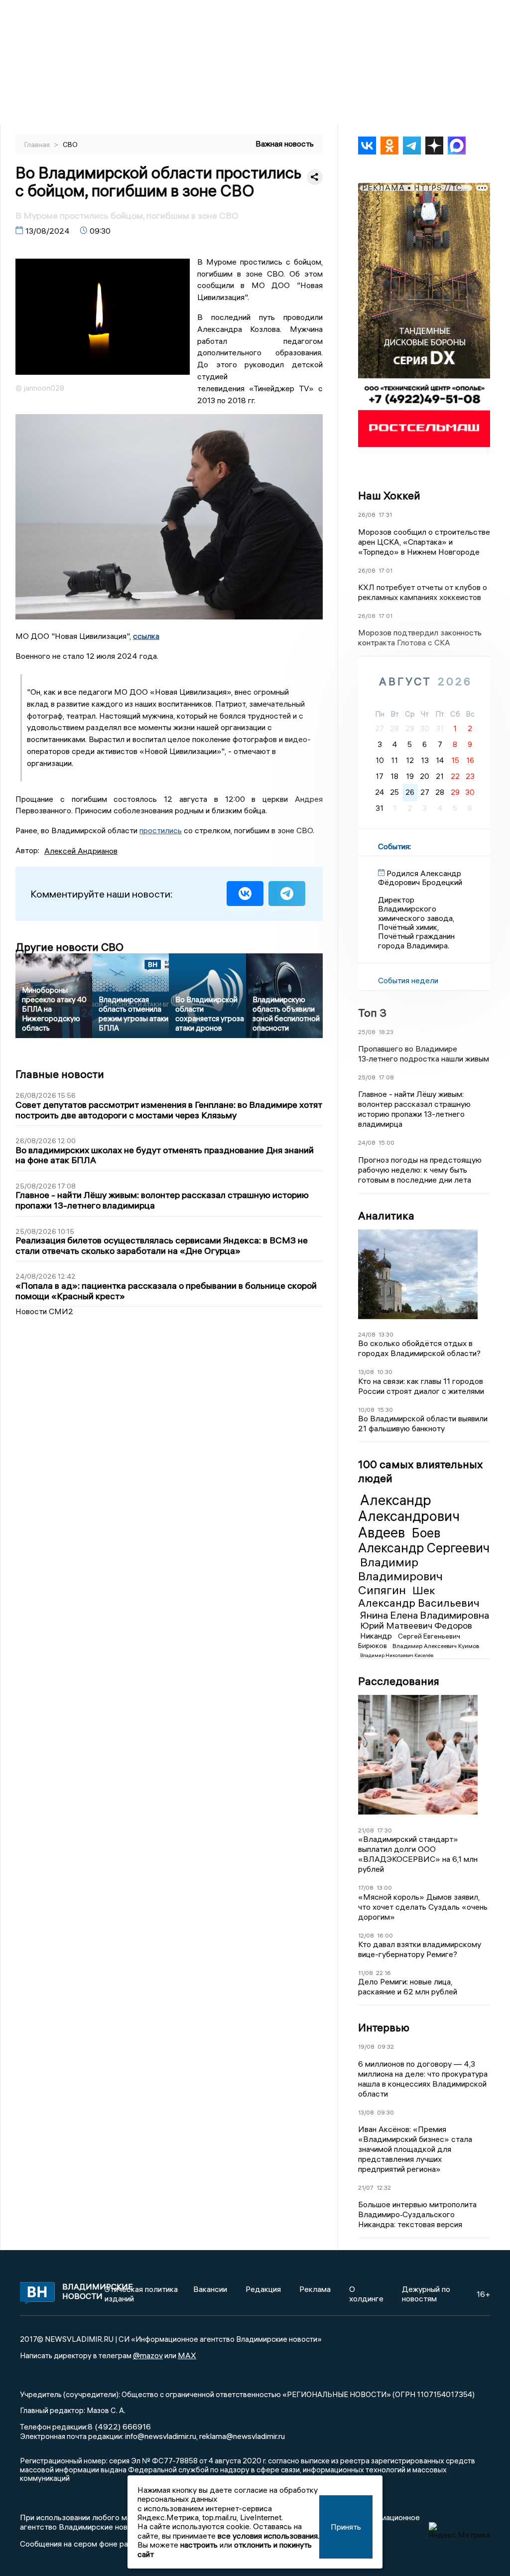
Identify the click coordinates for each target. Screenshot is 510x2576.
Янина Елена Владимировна (425, 1615)
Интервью (384, 2027)
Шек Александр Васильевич (419, 1597)
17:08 (386, 1077)
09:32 (386, 2046)
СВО (70, 145)
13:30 (386, 1334)
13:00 (384, 1888)
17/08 (366, 1888)
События (394, 846)
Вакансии (210, 2289)
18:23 (386, 1032)
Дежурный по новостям (426, 2293)
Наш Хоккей (389, 495)
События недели (408, 980)
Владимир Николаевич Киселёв (397, 1655)
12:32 (384, 2188)
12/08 (366, 1935)
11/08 (366, 1973)
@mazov (148, 2355)
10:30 (385, 1372)
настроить (199, 2545)
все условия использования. (268, 2536)
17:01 (385, 570)
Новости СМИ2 (44, 1311)
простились (161, 830)
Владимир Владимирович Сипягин (400, 1576)
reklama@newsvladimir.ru (242, 2436)
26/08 (367, 515)
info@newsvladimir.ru (161, 2436)
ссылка (146, 636)
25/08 (367, 1032)
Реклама (315, 2289)
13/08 (366, 1372)
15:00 (386, 1142)
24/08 (367, 1142)
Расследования (399, 1681)
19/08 (366, 2046)
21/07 (366, 2188)
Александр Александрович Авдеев (409, 1516)
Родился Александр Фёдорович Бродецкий (420, 878)
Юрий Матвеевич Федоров (416, 1625)
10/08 (366, 1410)
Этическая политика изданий (141, 2293)
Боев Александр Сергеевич (424, 1540)
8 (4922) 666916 (119, 2426)
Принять (346, 2527)
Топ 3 (372, 1013)
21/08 (366, 1830)
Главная (38, 145)
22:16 (383, 1973)
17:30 (384, 1830)
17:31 (385, 515)
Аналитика (386, 1215)
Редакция (263, 2289)
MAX (187, 2355)
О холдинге (366, 2293)
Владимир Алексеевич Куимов (436, 1646)
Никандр (377, 1636)
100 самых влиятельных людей (420, 1471)
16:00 (385, 1935)
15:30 (385, 1410)
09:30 (385, 2112)
